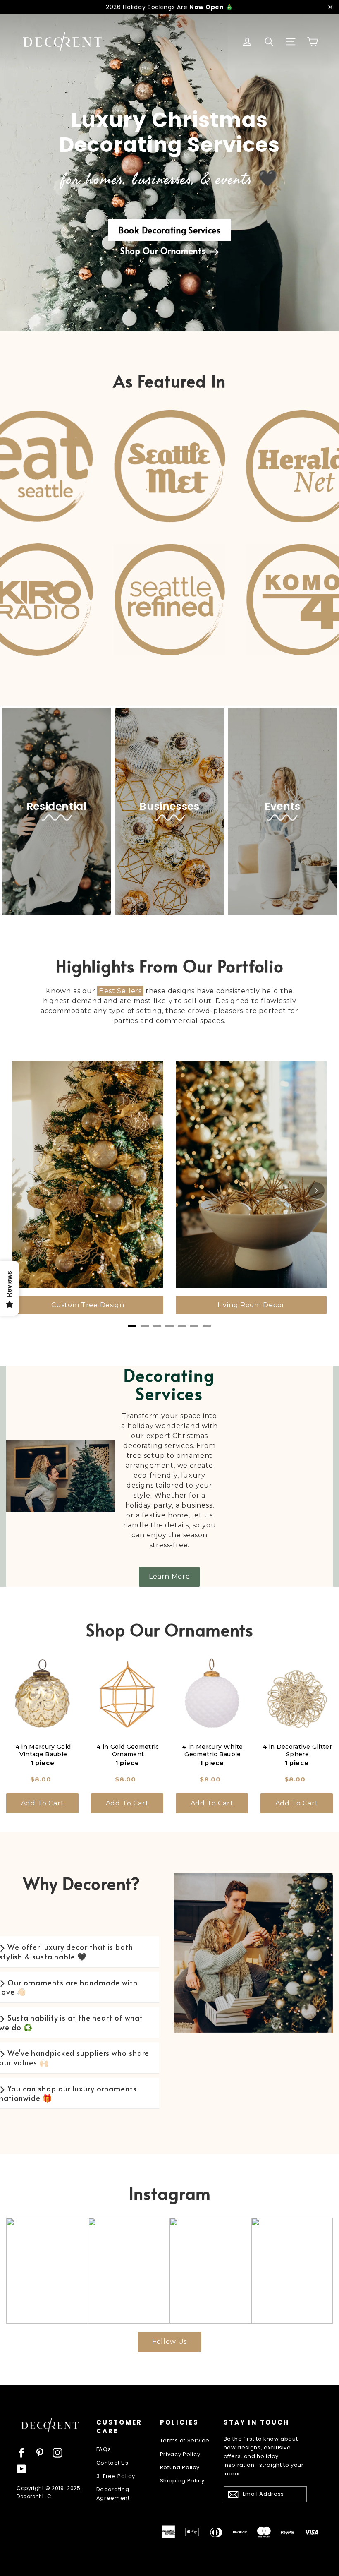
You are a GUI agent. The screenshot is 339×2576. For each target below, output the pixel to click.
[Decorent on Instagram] (57, 2453)
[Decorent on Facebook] (21, 2453)
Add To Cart (43, 1803)
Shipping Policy (183, 2481)
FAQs (104, 2449)
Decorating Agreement (113, 2494)
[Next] (316, 1191)
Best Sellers (120, 991)
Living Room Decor (251, 1305)
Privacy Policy (180, 2454)
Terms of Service (185, 2440)
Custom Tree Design (88, 1305)
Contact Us (112, 2463)
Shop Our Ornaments (164, 251)
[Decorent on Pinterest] (40, 2453)
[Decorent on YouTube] (21, 2469)
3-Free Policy (116, 2476)
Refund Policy (180, 2467)
